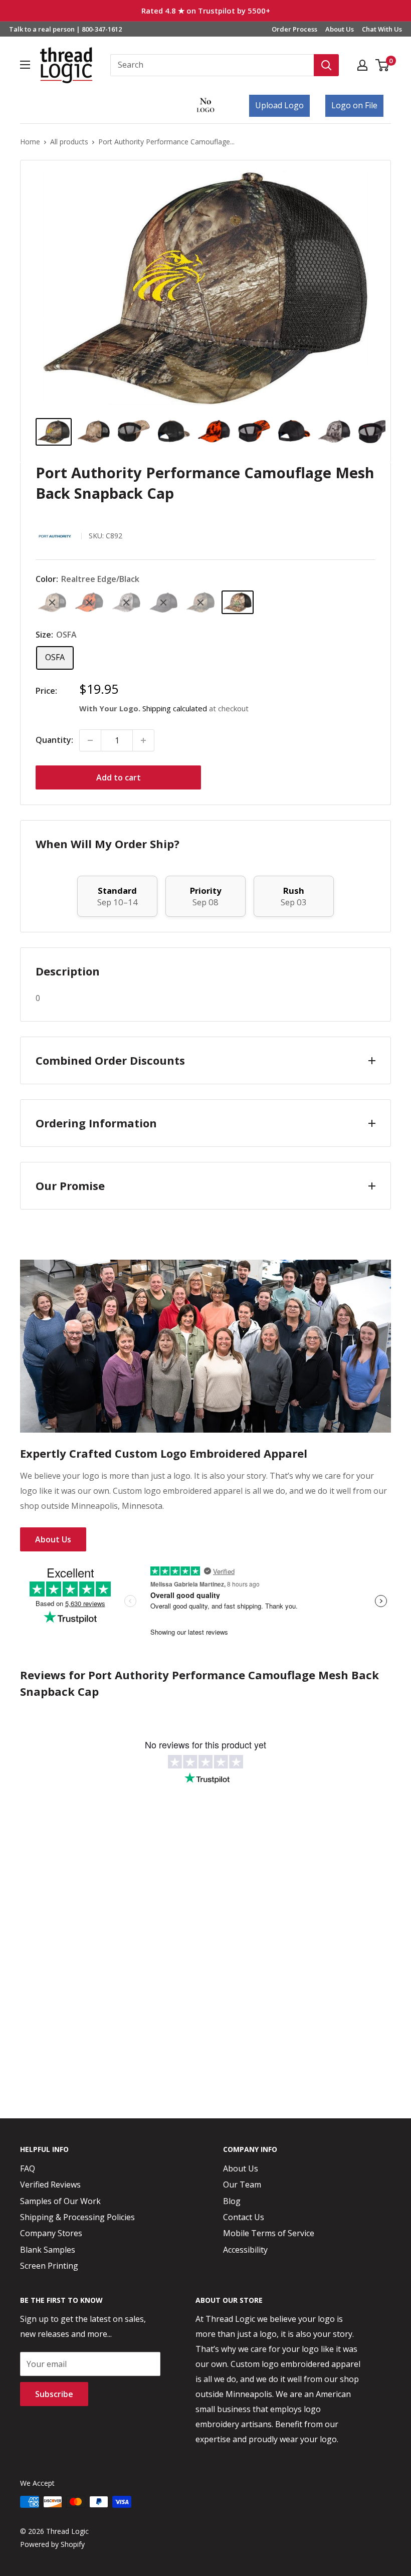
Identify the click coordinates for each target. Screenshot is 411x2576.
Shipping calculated (175, 708)
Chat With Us (382, 29)
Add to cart (119, 777)
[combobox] (212, 65)
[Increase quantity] (143, 740)
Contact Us (244, 2217)
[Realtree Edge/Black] (238, 602)
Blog (232, 2201)
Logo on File (354, 105)
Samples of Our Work (60, 2201)
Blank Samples (48, 2250)
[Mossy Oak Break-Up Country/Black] (200, 602)
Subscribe (54, 2394)
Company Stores (51, 2233)
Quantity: (54, 740)
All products (69, 142)
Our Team (242, 2185)
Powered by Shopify (52, 2544)
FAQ (28, 2168)
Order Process (294, 29)
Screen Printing (49, 2266)
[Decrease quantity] (90, 740)
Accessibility (245, 2250)
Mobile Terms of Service (269, 2233)
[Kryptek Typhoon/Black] (163, 603)
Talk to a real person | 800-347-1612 (65, 29)
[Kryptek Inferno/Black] (89, 602)
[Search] (326, 65)
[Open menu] (25, 65)
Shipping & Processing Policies (77, 2217)
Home (30, 142)
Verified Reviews (50, 2185)
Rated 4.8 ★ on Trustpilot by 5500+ (206, 11)
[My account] (362, 65)
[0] (383, 65)
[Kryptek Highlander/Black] (52, 602)
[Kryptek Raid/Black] (126, 602)
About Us (340, 29)
